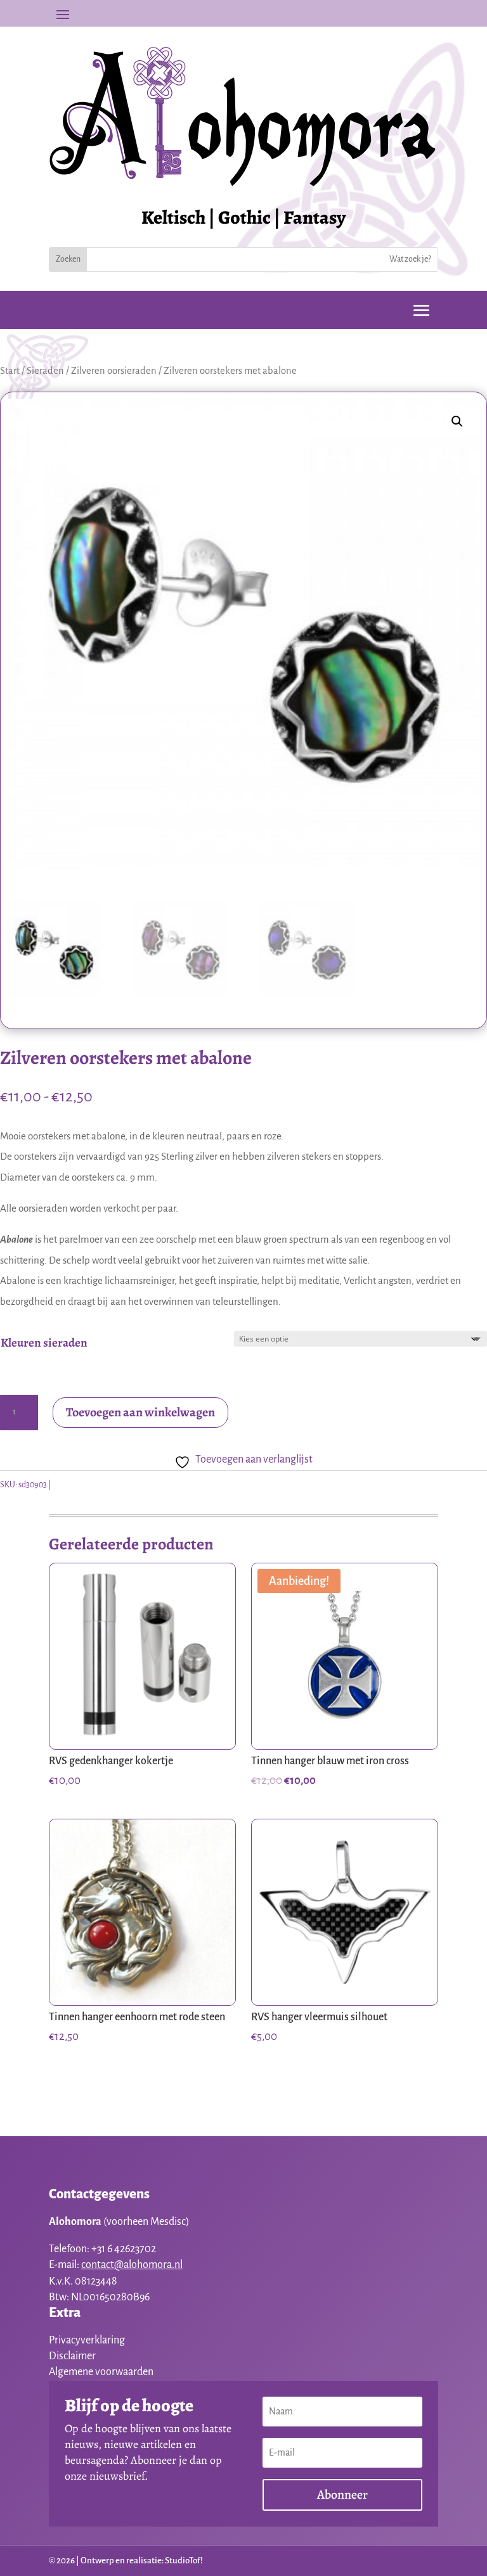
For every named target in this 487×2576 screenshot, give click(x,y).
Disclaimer (72, 2356)
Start (10, 371)
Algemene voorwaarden (101, 2372)
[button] (457, 421)
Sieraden (45, 371)
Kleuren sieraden (44, 1343)
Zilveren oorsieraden (114, 371)
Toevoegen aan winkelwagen (140, 1412)
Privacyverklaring (87, 2340)
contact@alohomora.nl (132, 2265)
